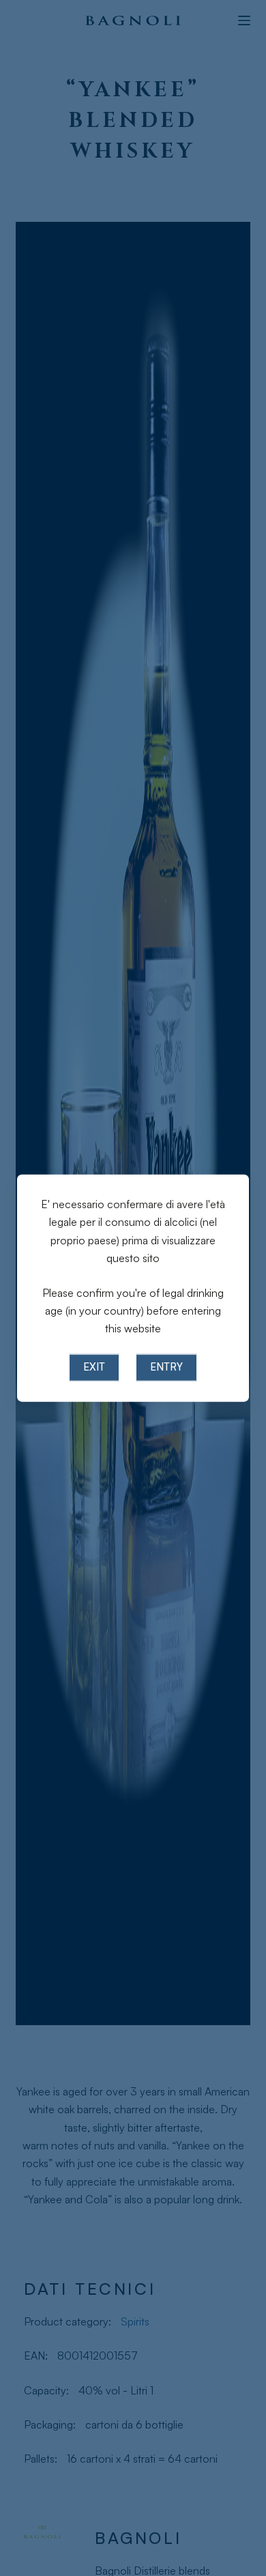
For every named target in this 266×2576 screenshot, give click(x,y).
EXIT (94, 1367)
